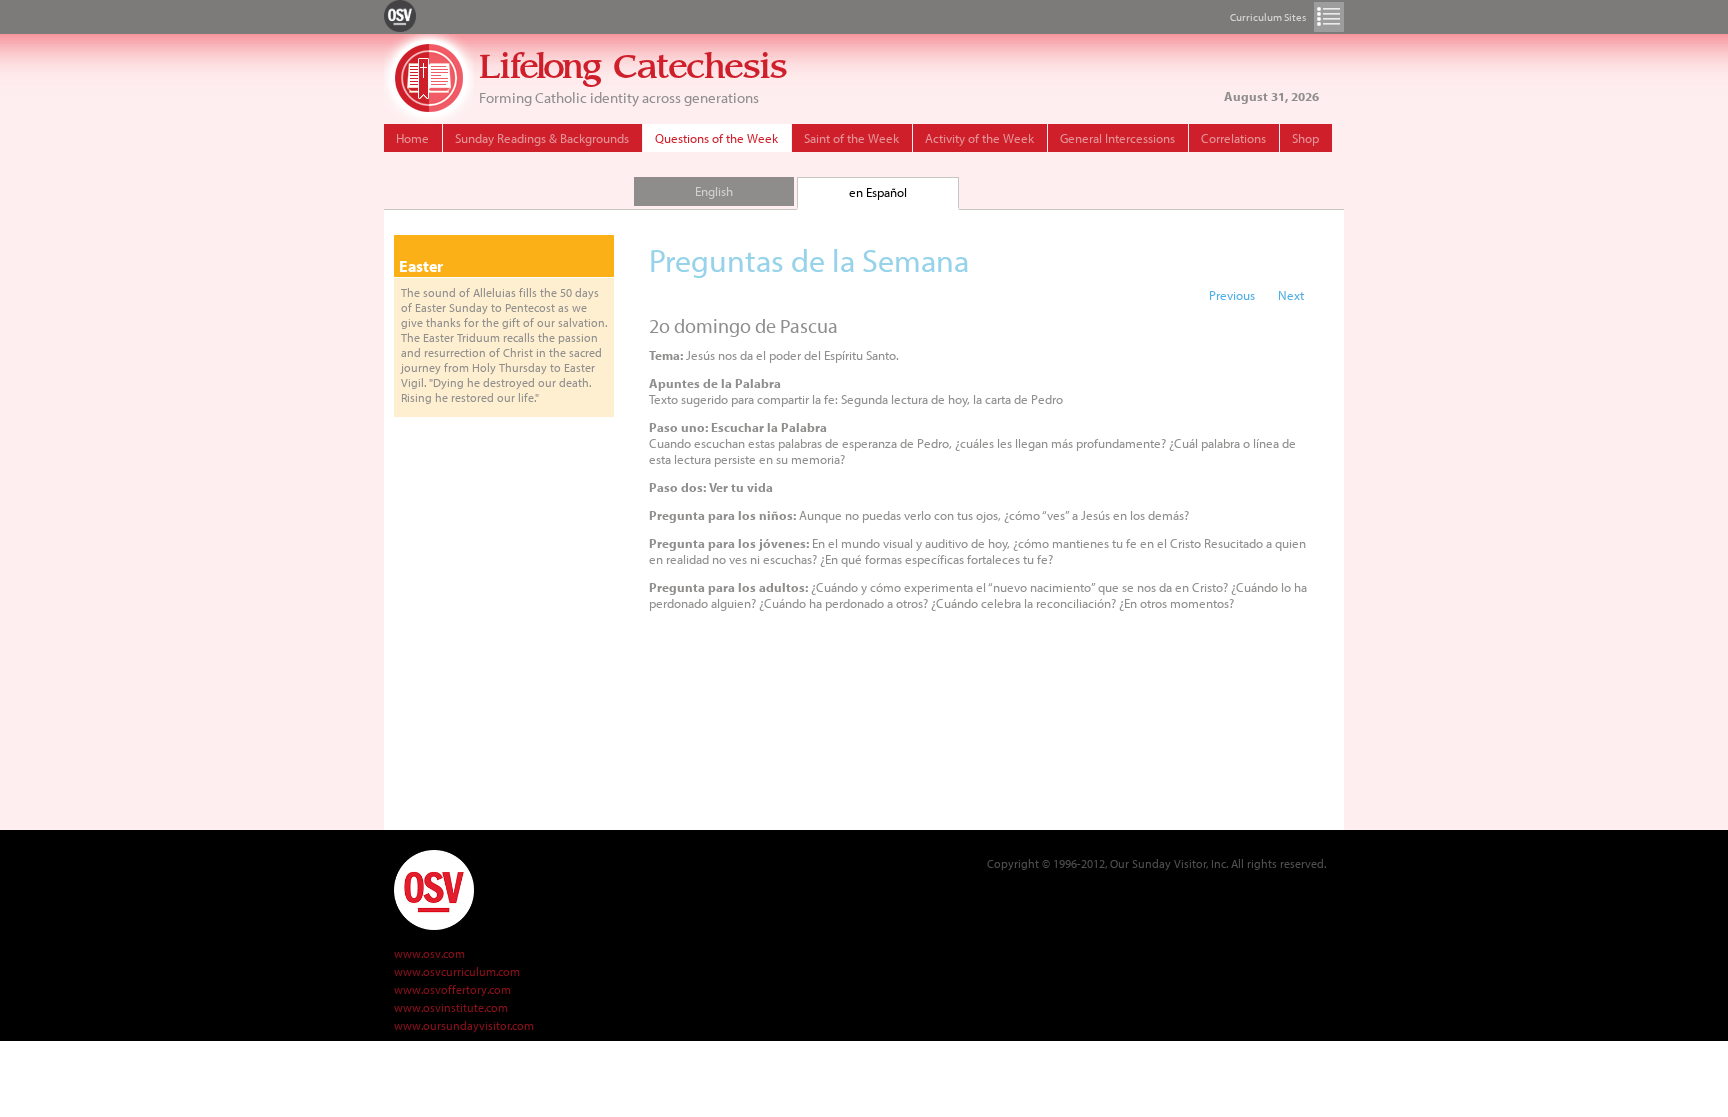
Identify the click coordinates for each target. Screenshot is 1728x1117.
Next (1291, 295)
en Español (878, 192)
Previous (1232, 295)
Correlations (1233, 138)
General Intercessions (1117, 138)
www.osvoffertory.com (452, 989)
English (714, 191)
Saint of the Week (851, 138)
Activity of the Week (979, 138)
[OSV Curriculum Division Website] (400, 15)
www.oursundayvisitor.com (464, 1025)
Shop (1305, 138)
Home (412, 138)
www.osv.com (429, 953)
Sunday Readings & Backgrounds (542, 138)
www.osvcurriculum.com (457, 971)
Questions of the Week (716, 138)
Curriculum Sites (1329, 17)
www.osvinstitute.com (451, 1007)
